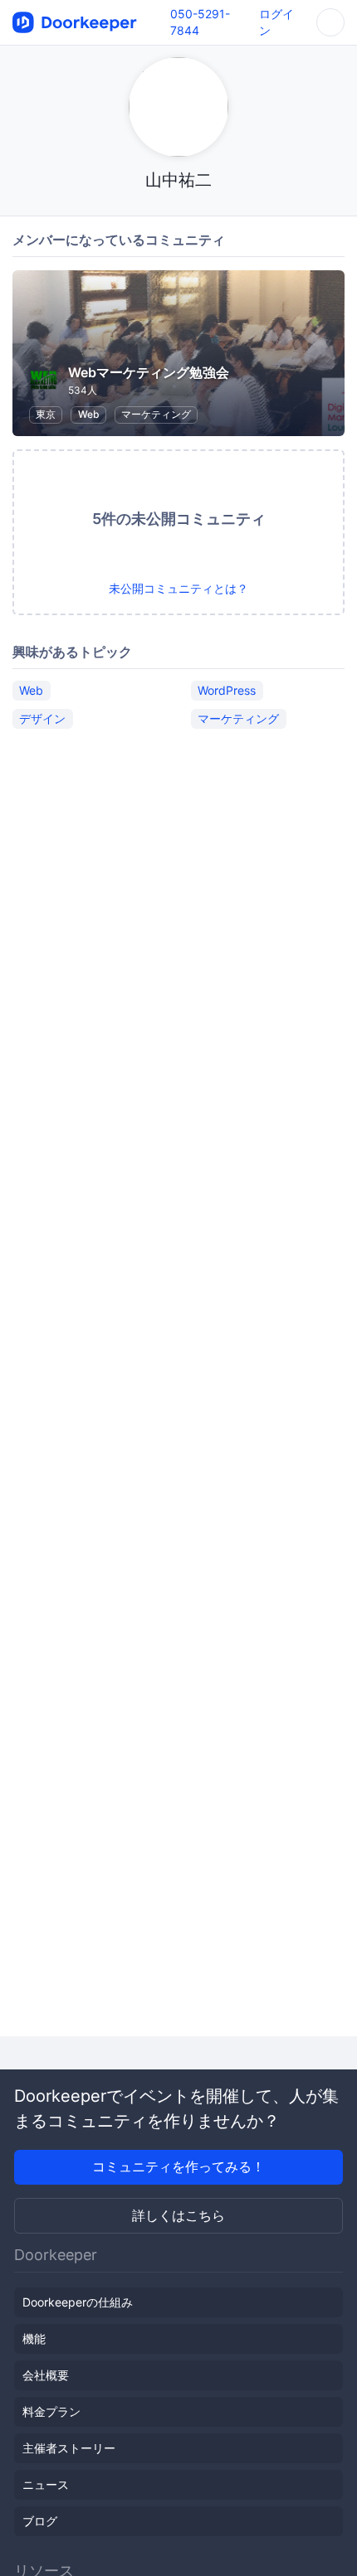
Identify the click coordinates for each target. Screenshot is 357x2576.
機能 (34, 2338)
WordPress (227, 690)
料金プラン (51, 2411)
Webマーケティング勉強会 (149, 372)
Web (89, 414)
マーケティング (156, 414)
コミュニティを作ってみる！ (178, 2166)
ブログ (40, 2521)
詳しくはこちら (178, 2215)
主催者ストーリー (69, 2448)
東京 (46, 414)
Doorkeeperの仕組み (78, 2302)
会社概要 (46, 2375)
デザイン (42, 718)
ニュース (46, 2484)
